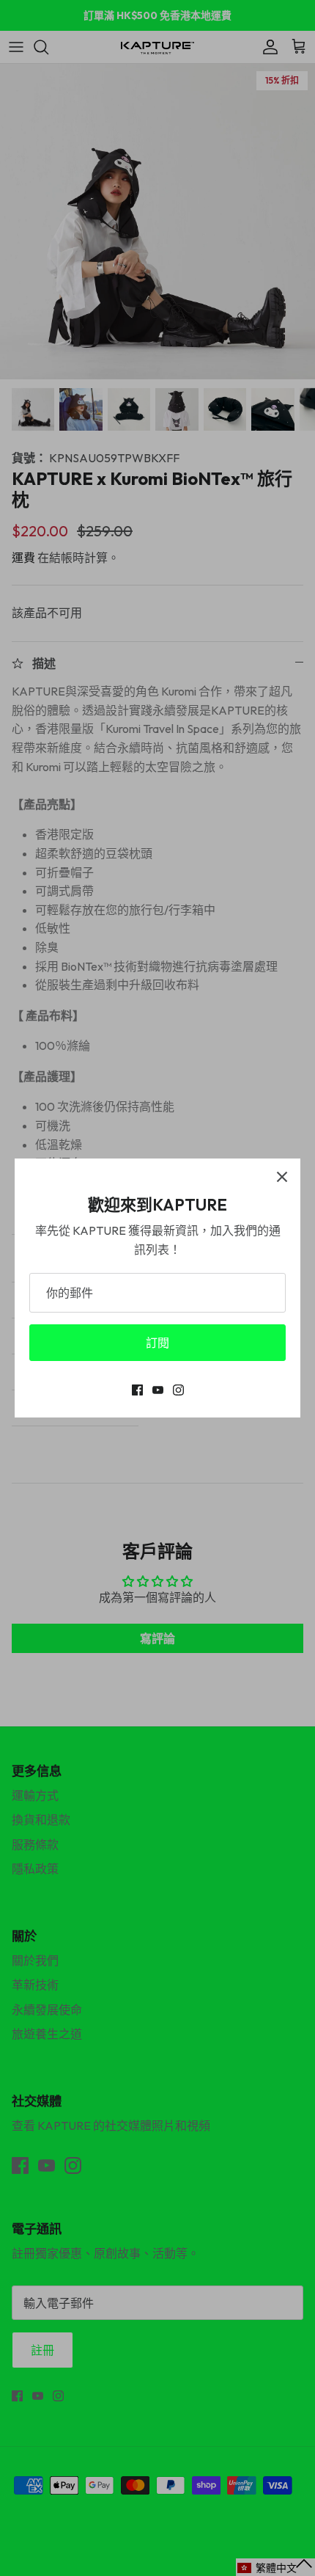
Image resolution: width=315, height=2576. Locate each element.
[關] (282, 1177)
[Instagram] (178, 1390)
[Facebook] (137, 1390)
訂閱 (157, 1343)
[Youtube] (158, 1390)
